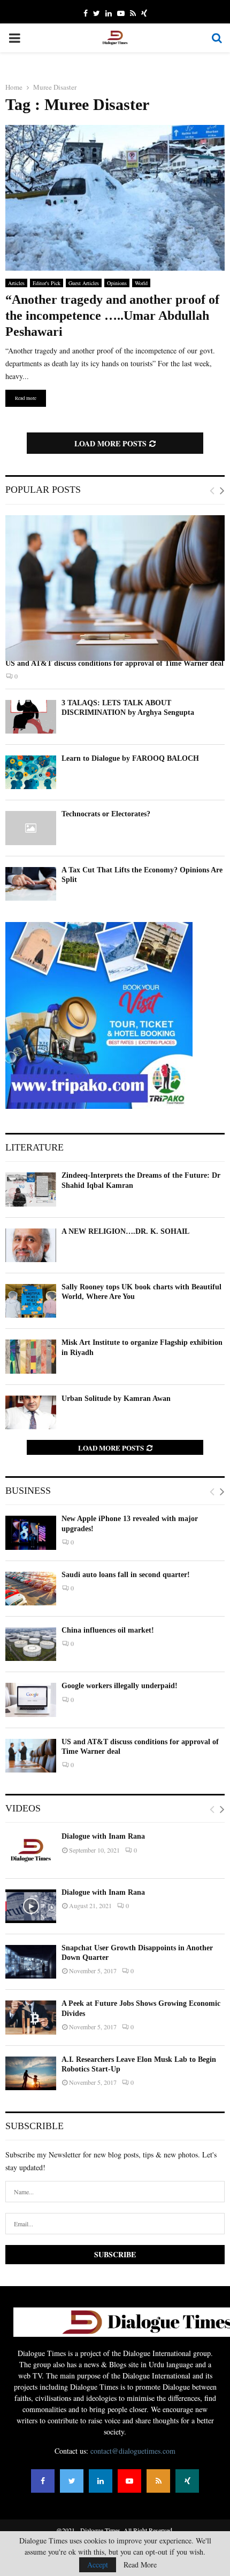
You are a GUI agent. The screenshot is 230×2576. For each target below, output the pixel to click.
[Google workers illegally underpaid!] (31, 1700)
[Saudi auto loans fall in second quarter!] (31, 1589)
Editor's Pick (47, 283)
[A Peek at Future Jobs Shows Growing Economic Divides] (31, 2017)
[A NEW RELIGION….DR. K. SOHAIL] (31, 1245)
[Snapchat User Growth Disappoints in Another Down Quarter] (31, 1962)
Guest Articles (84, 283)
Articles (16, 283)
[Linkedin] (101, 2481)
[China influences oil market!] (31, 1644)
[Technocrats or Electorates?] (31, 828)
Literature (34, 1147)
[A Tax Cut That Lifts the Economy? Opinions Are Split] (31, 884)
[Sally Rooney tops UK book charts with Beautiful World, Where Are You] (31, 1301)
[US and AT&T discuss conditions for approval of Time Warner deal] (115, 588)
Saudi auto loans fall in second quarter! (126, 1575)
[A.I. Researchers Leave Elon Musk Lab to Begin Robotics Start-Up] (31, 2073)
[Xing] (187, 2481)
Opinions (117, 283)
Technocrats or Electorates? (106, 814)
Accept (98, 2565)
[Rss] (158, 2481)
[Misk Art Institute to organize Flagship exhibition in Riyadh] (31, 1356)
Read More (140, 2565)
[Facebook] (43, 2481)
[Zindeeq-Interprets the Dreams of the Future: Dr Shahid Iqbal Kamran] (31, 1189)
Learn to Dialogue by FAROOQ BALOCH (130, 758)
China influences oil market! (108, 1630)
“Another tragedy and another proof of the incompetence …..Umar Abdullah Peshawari (112, 316)
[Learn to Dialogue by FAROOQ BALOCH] (31, 772)
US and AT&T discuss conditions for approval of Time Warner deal (114, 663)
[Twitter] (72, 2481)
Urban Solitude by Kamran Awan (116, 1399)
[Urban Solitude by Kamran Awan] (31, 1412)
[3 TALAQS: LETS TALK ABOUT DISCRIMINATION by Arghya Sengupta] (31, 717)
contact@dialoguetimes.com (133, 2451)
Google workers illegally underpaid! (120, 1686)
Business (28, 1491)
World (141, 283)
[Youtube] (129, 2481)
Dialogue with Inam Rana (103, 1836)
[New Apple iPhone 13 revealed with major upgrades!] (31, 1533)
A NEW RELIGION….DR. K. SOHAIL (125, 1231)
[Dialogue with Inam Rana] (31, 1850)
